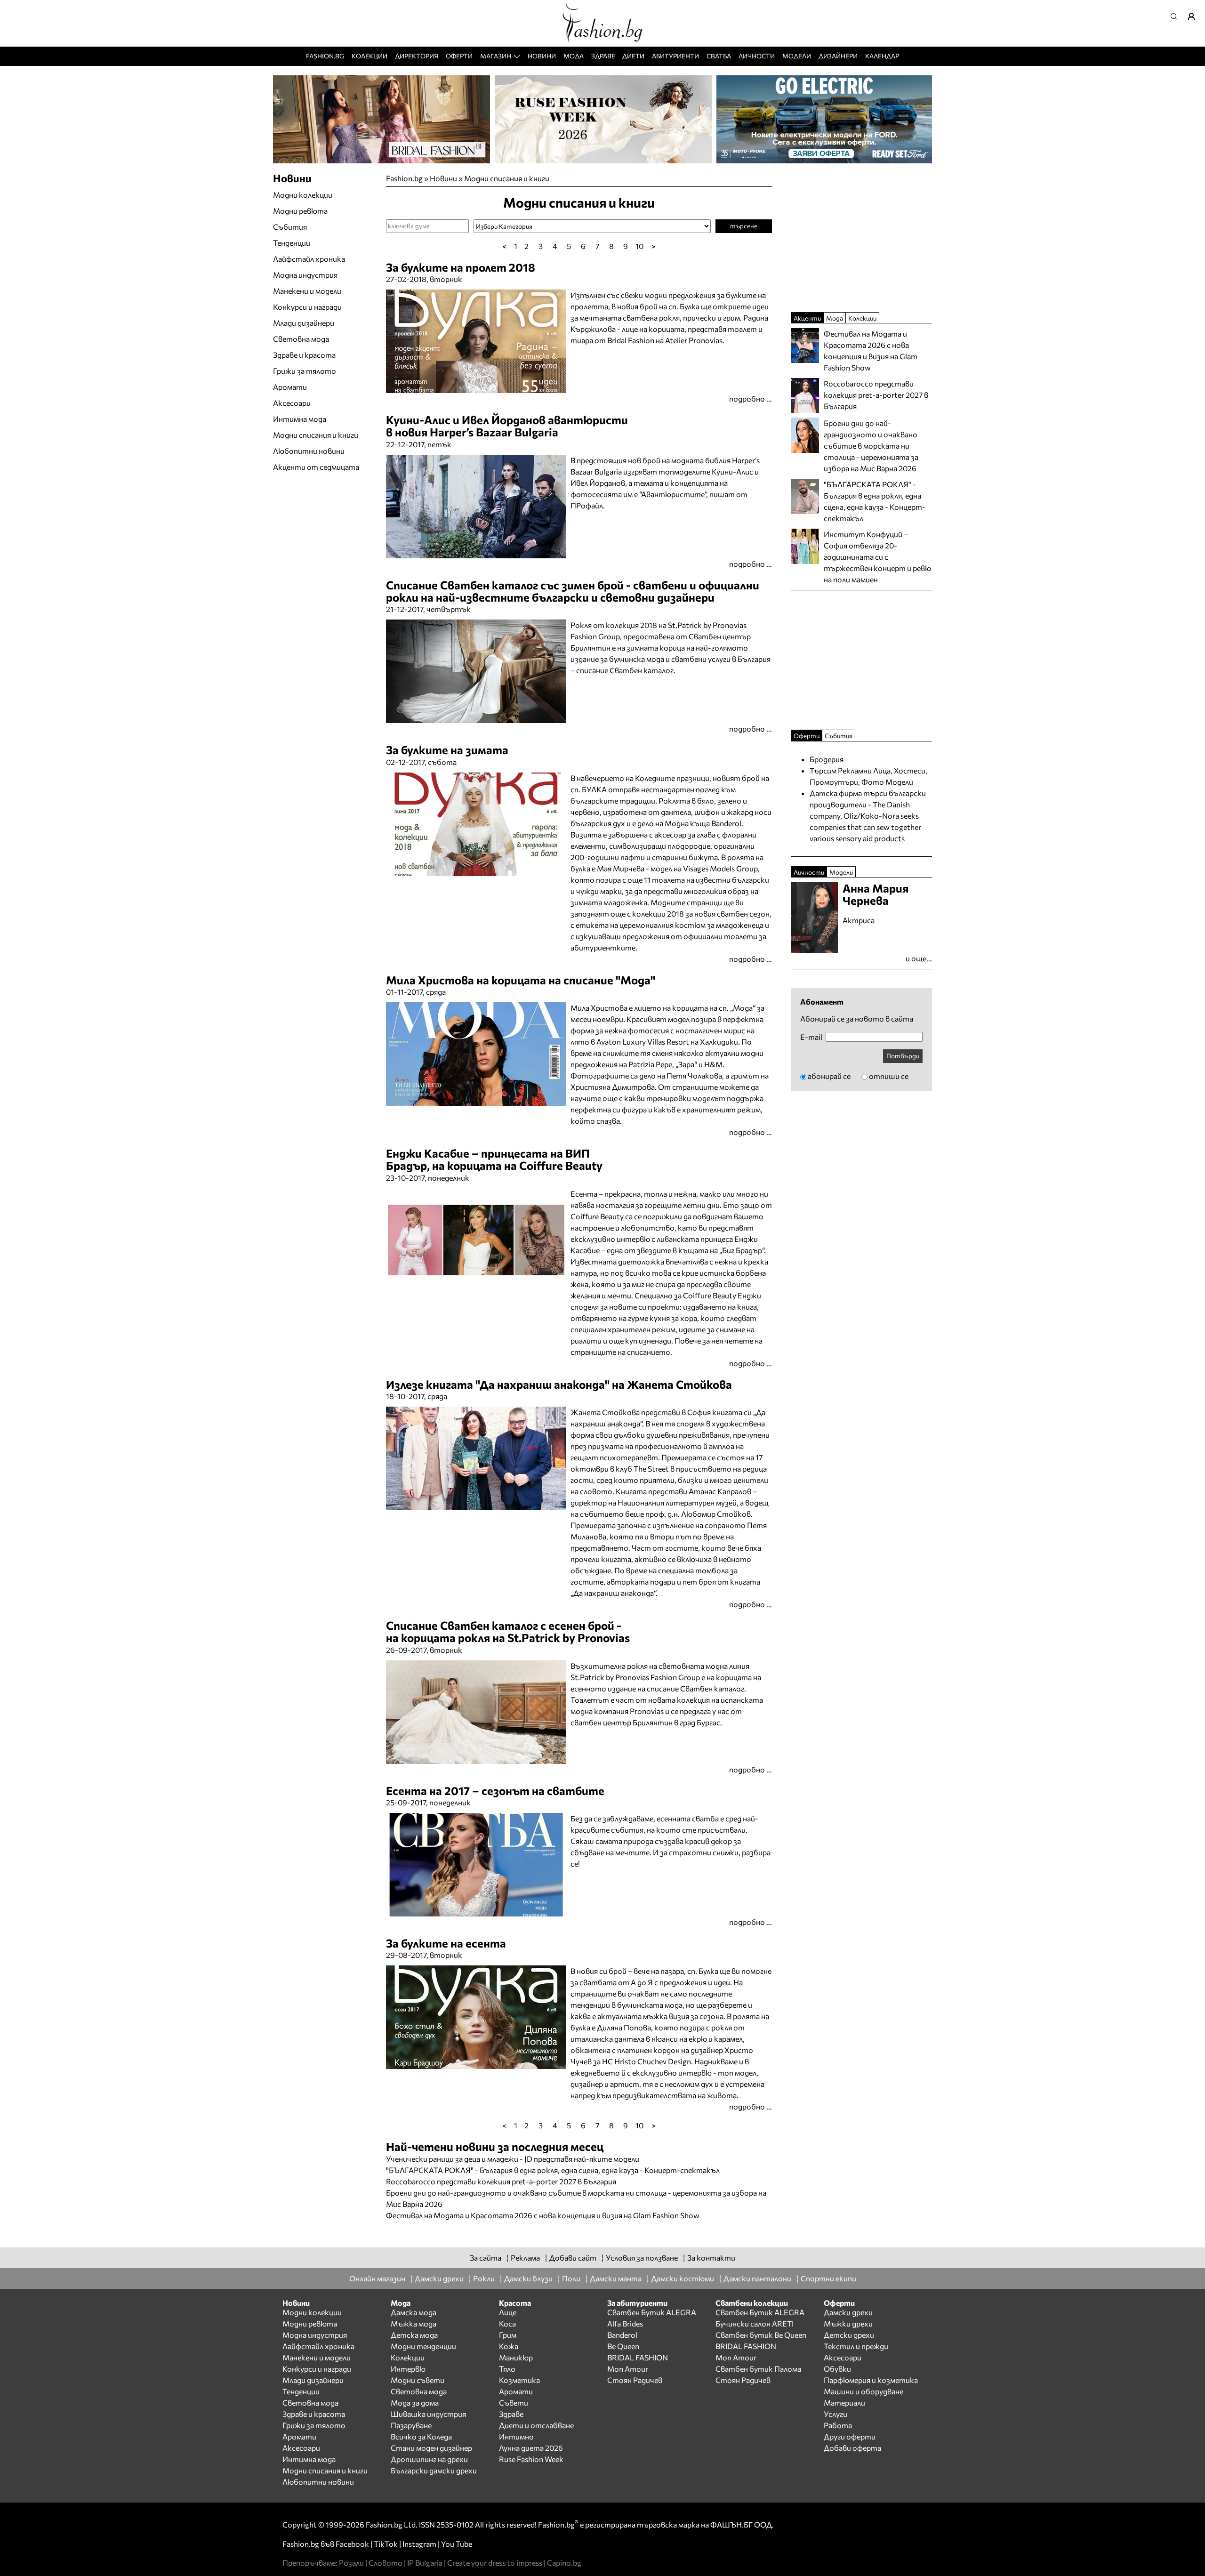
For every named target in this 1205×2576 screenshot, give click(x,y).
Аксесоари (292, 403)
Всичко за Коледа (421, 2436)
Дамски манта (616, 2278)
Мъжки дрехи (848, 2323)
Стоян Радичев (635, 2380)
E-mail (811, 1037)
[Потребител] (1195, 16)
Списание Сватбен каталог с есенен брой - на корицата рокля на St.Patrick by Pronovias (508, 1631)
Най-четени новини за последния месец (495, 2146)
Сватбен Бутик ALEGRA (652, 2312)
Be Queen (623, 2346)
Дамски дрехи (439, 2278)
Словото (386, 2563)
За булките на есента (446, 1943)
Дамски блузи (528, 2278)
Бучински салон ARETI (755, 2323)
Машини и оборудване (864, 2391)
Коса (507, 2323)
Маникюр (516, 2357)
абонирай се (829, 1076)
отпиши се (889, 1076)
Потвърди (903, 1056)
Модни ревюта (300, 211)
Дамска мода (414, 2312)
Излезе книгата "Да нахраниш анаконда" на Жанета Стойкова (559, 1384)
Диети (633, 56)
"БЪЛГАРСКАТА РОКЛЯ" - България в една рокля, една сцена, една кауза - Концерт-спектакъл (553, 2170)
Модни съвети (418, 2380)
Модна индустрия (305, 275)
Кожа (509, 2346)
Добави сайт (573, 2258)
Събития (290, 227)
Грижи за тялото (305, 371)
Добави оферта (852, 2448)
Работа (838, 2425)
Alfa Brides (625, 2323)
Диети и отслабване (536, 2425)
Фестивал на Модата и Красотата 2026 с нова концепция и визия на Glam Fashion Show (543, 2215)
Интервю (408, 2369)
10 (639, 246)
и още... (919, 958)
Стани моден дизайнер (431, 2448)
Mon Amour (628, 2369)
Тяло (507, 2369)
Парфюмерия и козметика (871, 2380)
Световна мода (301, 339)
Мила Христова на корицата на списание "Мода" (521, 980)
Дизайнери (838, 56)
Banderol (622, 2335)
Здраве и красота (304, 355)
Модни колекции (303, 195)
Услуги (835, 2414)
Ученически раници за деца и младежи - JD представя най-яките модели (513, 2159)
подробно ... (751, 398)
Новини (542, 56)
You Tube (457, 2544)
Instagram (419, 2544)
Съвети (514, 2403)
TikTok (386, 2544)
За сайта (486, 2258)
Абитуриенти (675, 56)
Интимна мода (300, 419)
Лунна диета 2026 (531, 2448)
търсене (744, 226)
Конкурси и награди (307, 307)
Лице (508, 2312)
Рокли (484, 2278)
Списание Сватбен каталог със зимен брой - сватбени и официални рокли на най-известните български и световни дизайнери (573, 591)
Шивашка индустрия (428, 2414)
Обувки (837, 2369)
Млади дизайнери (304, 323)
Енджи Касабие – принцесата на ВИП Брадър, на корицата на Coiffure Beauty (494, 1159)
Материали (844, 2403)
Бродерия (827, 759)
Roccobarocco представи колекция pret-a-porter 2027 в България (501, 2181)
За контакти (711, 2258)
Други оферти (850, 2436)
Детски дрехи (849, 2335)
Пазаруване (411, 2425)
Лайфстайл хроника (309, 259)
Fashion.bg (325, 56)
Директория (417, 56)
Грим (508, 2335)
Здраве (603, 56)
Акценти (807, 318)
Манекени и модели (307, 291)
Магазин (496, 56)
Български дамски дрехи (434, 2470)
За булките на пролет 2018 (461, 267)
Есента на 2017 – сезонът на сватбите (495, 1791)
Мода (574, 56)
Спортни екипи (828, 2278)
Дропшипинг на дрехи (429, 2459)
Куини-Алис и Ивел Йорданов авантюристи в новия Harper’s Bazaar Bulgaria (507, 426)
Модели (797, 56)
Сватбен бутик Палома (758, 2369)
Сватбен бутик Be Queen (761, 2335)
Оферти (459, 56)
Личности (757, 56)
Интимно (516, 2436)
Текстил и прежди (856, 2346)
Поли (571, 2278)
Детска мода (414, 2335)
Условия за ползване (642, 2258)
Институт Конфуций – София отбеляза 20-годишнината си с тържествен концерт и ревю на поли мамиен (877, 557)
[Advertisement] (496, 2226)
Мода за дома (415, 2403)
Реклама (525, 2258)
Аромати (290, 387)
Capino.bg (564, 2563)
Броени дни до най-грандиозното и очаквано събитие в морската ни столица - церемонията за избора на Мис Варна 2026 (871, 446)
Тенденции (292, 243)
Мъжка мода (414, 2323)
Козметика (519, 2380)
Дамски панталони (757, 2278)
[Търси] (1177, 16)
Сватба (719, 56)
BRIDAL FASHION (638, 2357)
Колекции (370, 56)
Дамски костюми (683, 2278)
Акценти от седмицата (316, 467)
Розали (351, 2563)
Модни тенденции (423, 2346)
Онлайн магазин (377, 2278)
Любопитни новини (309, 451)
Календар (882, 56)
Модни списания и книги (507, 178)
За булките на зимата (447, 750)
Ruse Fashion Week (531, 2459)
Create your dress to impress (495, 2563)
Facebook (352, 2544)
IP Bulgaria (425, 2563)
